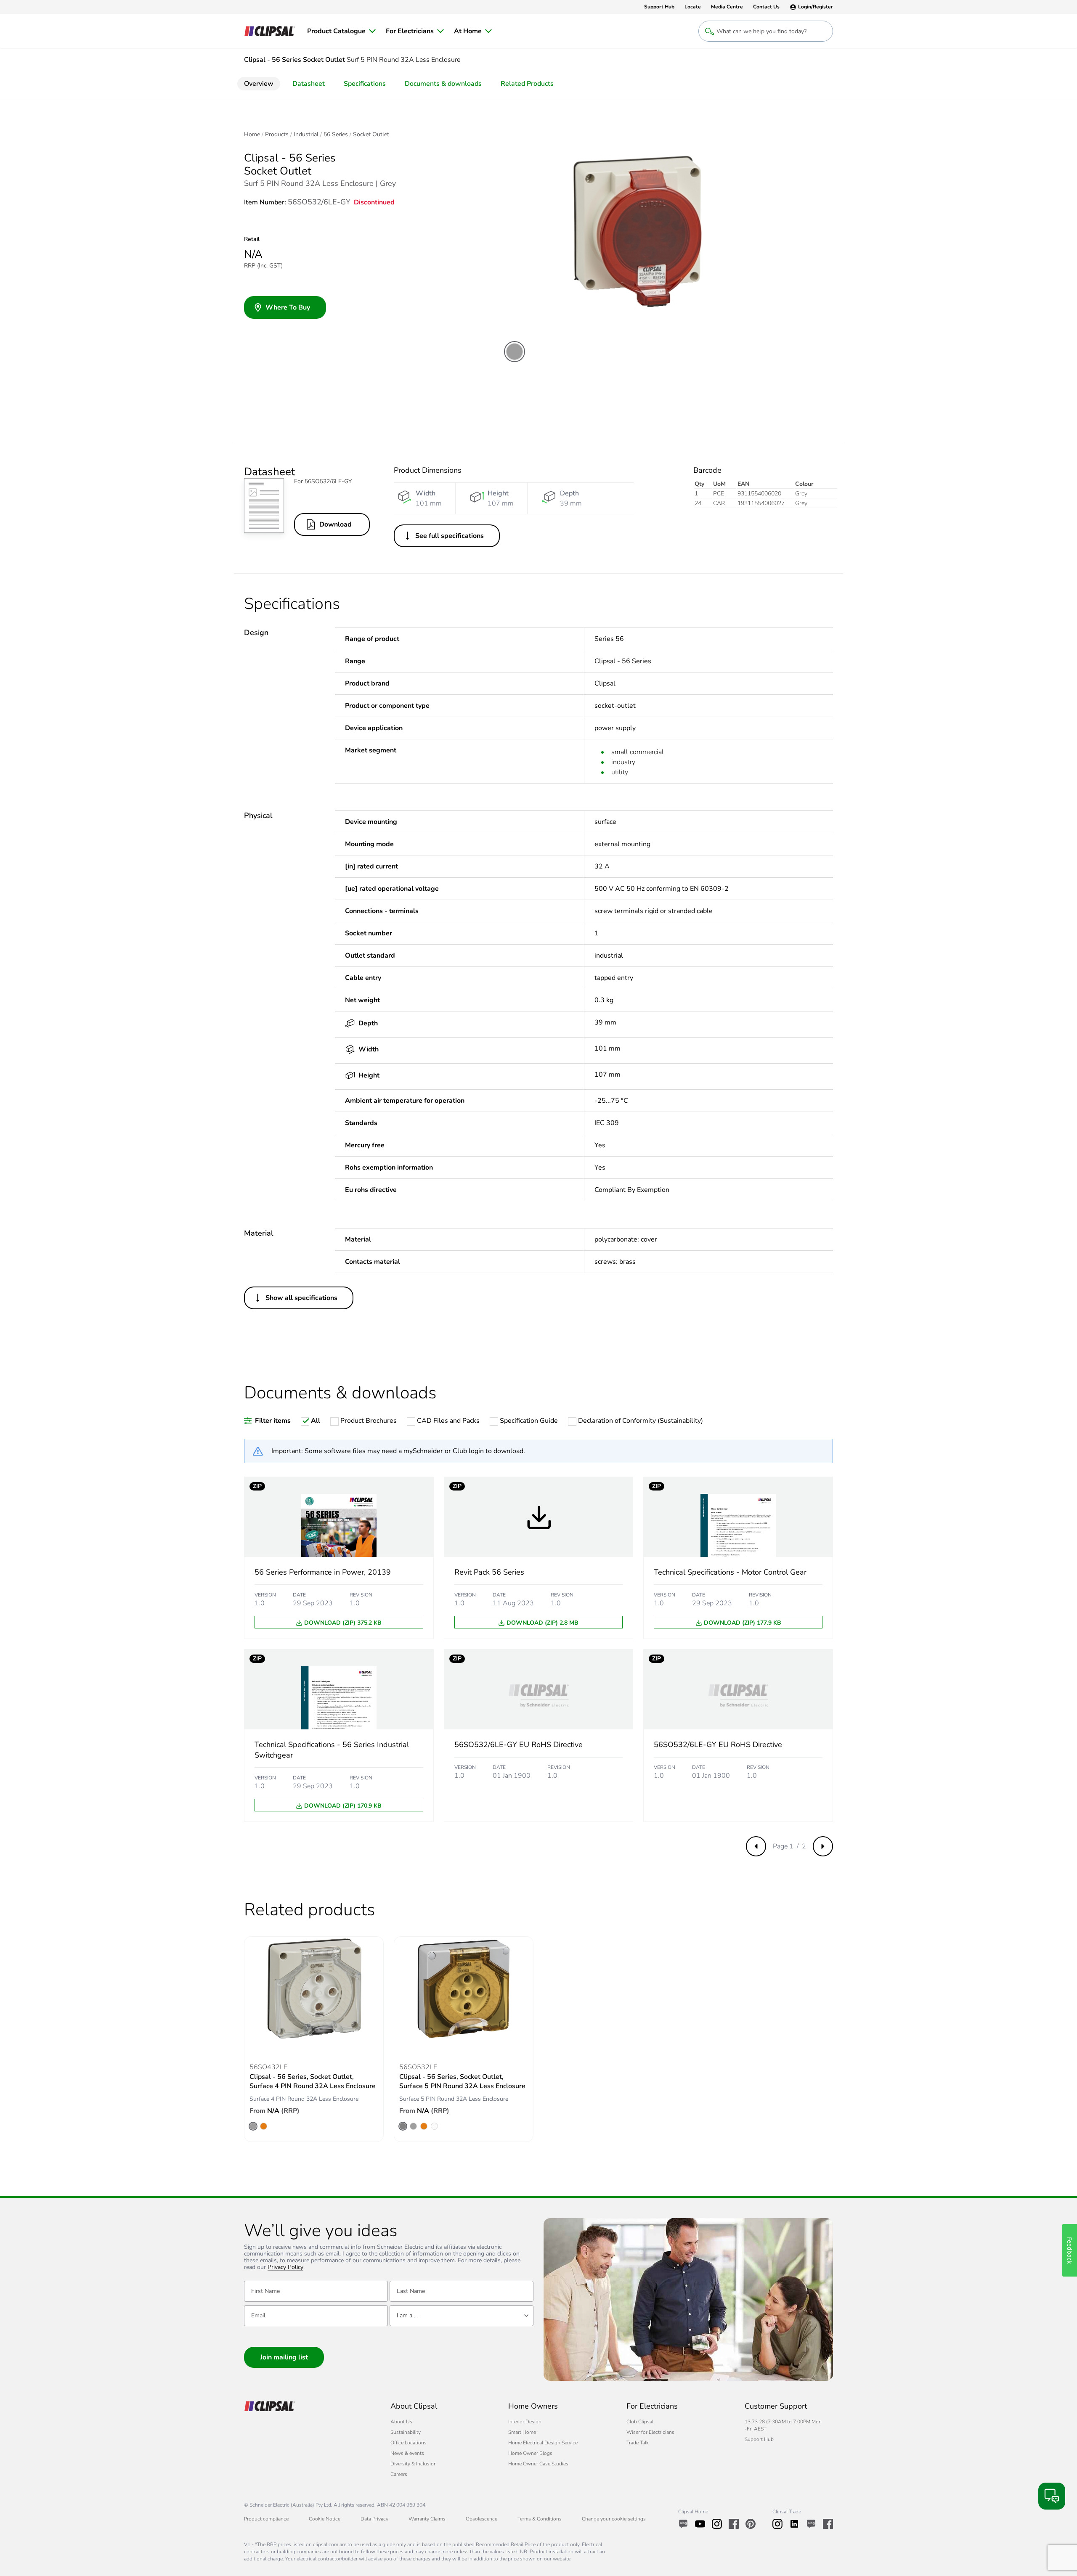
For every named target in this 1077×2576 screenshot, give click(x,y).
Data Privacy (374, 2519)
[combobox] (462, 2316)
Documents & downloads (443, 84)
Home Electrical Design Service (543, 2443)
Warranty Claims (427, 2519)
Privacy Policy (285, 2268)
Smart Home (522, 2432)
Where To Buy (288, 307)
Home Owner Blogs (530, 2453)
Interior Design (525, 2422)
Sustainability (406, 2432)
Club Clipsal (640, 2422)
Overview (259, 84)
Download (336, 524)
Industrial (306, 135)
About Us (401, 2422)
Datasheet (309, 84)
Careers (399, 2474)
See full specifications (450, 536)
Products (277, 135)
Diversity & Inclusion (414, 2464)
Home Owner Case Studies (538, 2464)
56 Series (336, 135)
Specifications (365, 84)
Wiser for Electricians (650, 2432)
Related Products (527, 84)
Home (252, 135)
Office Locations (409, 2443)
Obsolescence (481, 2519)
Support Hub (759, 2439)
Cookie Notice (325, 2519)
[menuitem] (341, 31)
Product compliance (266, 2519)
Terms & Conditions (540, 2519)
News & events (407, 2453)
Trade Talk (638, 2443)
